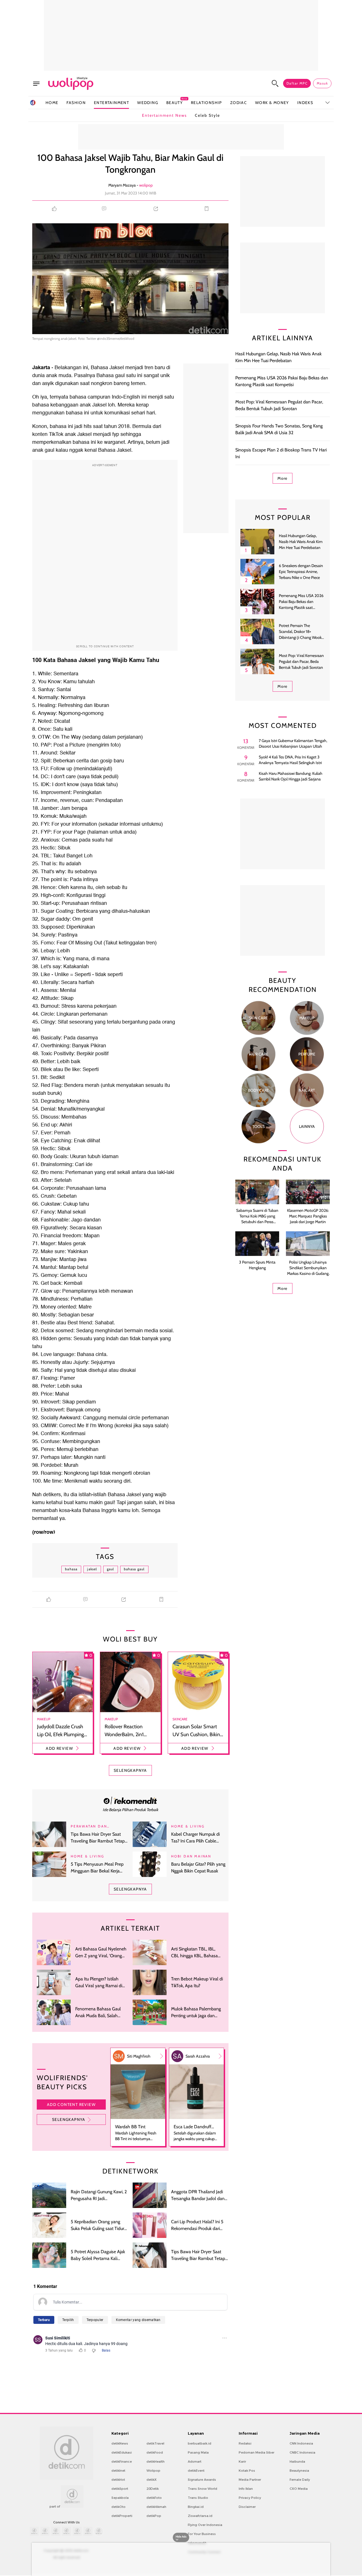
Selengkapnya (69, 2119)
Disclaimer (247, 2507)
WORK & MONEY (272, 103)
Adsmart (195, 2462)
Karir (242, 2462)
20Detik (153, 2489)
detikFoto (154, 2498)
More (283, 478)
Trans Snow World (202, 2489)
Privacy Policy (250, 2498)
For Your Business (202, 2534)
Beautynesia (299, 2471)
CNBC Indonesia (302, 2452)
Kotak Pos (247, 2471)
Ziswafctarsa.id (200, 2516)
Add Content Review (71, 2105)
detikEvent (196, 2471)
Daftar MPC (297, 83)
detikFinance (122, 2462)
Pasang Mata (198, 2452)
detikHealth (156, 2462)
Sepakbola (120, 2498)
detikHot (118, 2480)
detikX (152, 2480)
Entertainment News (164, 115)
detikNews (120, 2443)
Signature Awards (202, 2480)
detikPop (154, 2516)
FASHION (76, 103)
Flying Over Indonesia (205, 2525)
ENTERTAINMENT (111, 103)
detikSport (120, 2489)
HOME (52, 103)
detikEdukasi (122, 2452)
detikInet (118, 2471)
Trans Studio (198, 2498)
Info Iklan (246, 2489)
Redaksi (245, 2443)
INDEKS (305, 103)
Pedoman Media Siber (257, 2452)
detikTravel (155, 2443)
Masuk (322, 83)
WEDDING (148, 103)
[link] (130, 1800)
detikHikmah (156, 2507)
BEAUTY (174, 102)
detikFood (155, 2452)
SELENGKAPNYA (130, 1770)
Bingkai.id (196, 2507)
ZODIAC (239, 103)
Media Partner (250, 2480)
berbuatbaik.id (200, 2443)
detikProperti (122, 2516)
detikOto (118, 2507)
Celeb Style (207, 115)
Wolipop (153, 2471)
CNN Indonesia (301, 2443)
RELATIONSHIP (206, 103)
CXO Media (299, 2489)
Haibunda (297, 2462)
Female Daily (300, 2480)
